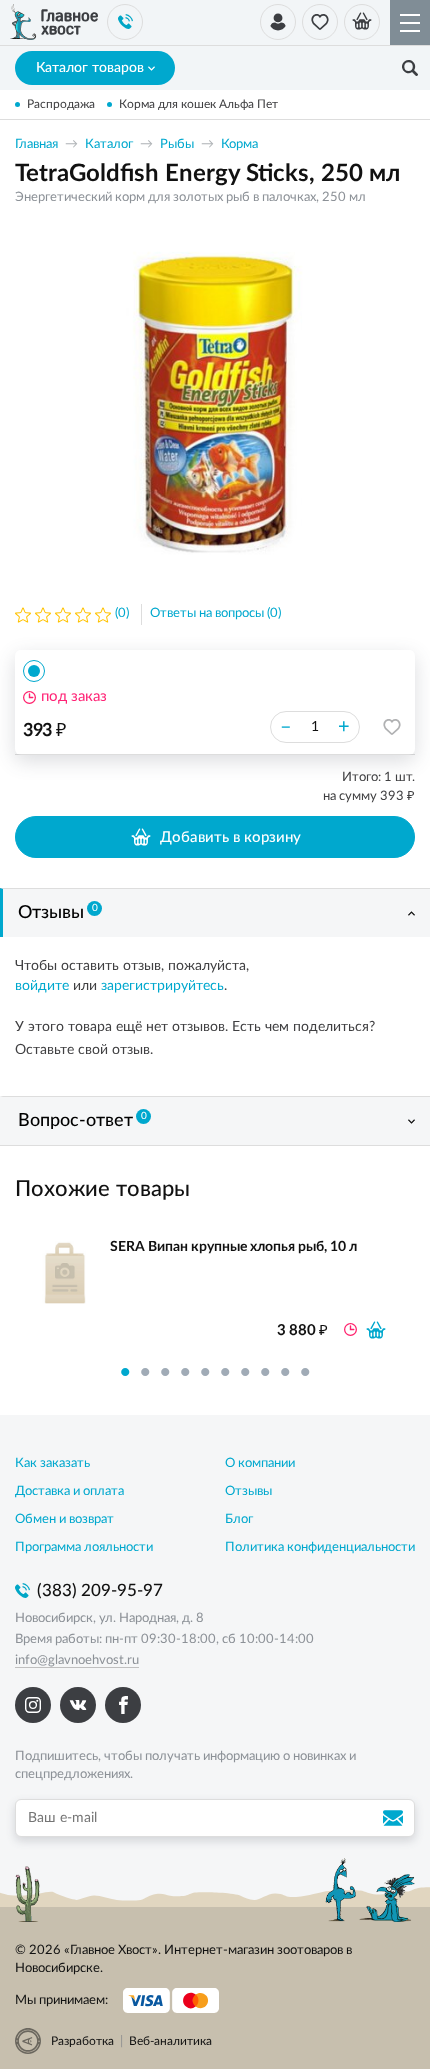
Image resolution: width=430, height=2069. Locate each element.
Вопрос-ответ (82, 1121)
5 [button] (205, 1372)
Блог (239, 1519)
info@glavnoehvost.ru (77, 1660)
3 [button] (165, 1372)
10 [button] (305, 1372)
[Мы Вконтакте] (78, 1705)
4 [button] (185, 1372)
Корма (239, 144)
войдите (42, 986)
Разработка (82, 2041)
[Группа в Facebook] (123, 1705)
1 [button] (125, 1372)
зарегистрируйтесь (162, 986)
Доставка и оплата (69, 1491)
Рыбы (177, 144)
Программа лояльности (84, 1547)
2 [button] (145, 1372)
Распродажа (61, 104)
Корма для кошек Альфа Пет (198, 104)
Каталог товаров (90, 68)
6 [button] (225, 1372)
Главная (36, 144)
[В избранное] (392, 727)
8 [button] (265, 1372)
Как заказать (52, 1463)
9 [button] (285, 1372)
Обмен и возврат (64, 1519)
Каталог (109, 144)
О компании (260, 1463)
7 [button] (245, 1372)
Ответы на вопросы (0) (215, 613)
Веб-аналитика (170, 2041)
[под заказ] (376, 1330)
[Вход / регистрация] (278, 22)
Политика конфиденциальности (320, 1547)
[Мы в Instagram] (33, 1705)
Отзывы (58, 913)
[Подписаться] (396, 1818)
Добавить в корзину (230, 837)
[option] (215, 404)
